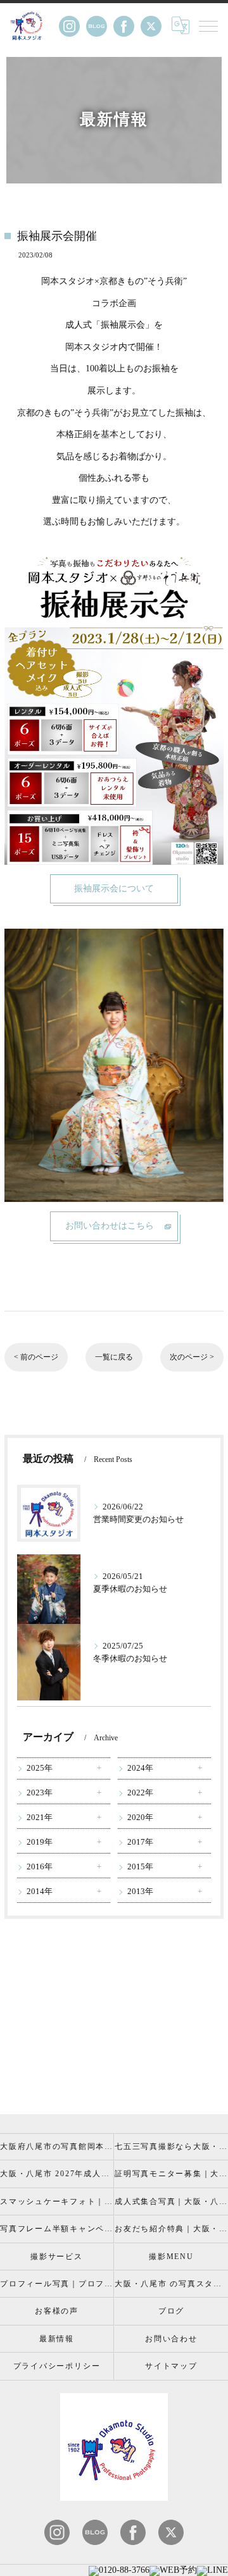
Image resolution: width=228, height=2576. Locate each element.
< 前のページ (36, 1357)
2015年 (140, 1867)
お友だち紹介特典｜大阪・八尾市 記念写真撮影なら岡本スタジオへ (171, 2229)
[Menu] (208, 25)
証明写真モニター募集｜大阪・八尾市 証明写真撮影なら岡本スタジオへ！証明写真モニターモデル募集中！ (171, 2174)
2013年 (140, 1892)
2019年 (40, 1842)
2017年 (140, 1842)
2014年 (40, 1892)
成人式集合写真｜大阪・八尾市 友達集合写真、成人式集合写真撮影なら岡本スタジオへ (171, 2201)
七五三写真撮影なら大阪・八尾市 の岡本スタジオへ (171, 2146)
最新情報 (57, 2339)
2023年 (40, 1793)
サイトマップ (171, 2366)
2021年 (40, 1817)
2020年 (140, 1817)
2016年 (40, 1867)
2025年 (40, 1768)
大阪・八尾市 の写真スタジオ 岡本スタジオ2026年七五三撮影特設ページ (171, 2284)
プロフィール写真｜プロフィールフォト (57, 2284)
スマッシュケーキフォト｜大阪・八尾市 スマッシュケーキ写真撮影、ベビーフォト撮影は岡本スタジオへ (57, 2201)
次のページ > (192, 1357)
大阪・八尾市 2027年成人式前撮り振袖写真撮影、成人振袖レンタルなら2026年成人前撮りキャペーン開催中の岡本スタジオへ (57, 2174)
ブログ (171, 2311)
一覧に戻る (114, 1357)
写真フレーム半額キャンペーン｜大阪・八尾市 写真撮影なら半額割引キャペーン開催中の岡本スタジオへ (57, 2229)
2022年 (140, 1793)
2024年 (140, 1768)
